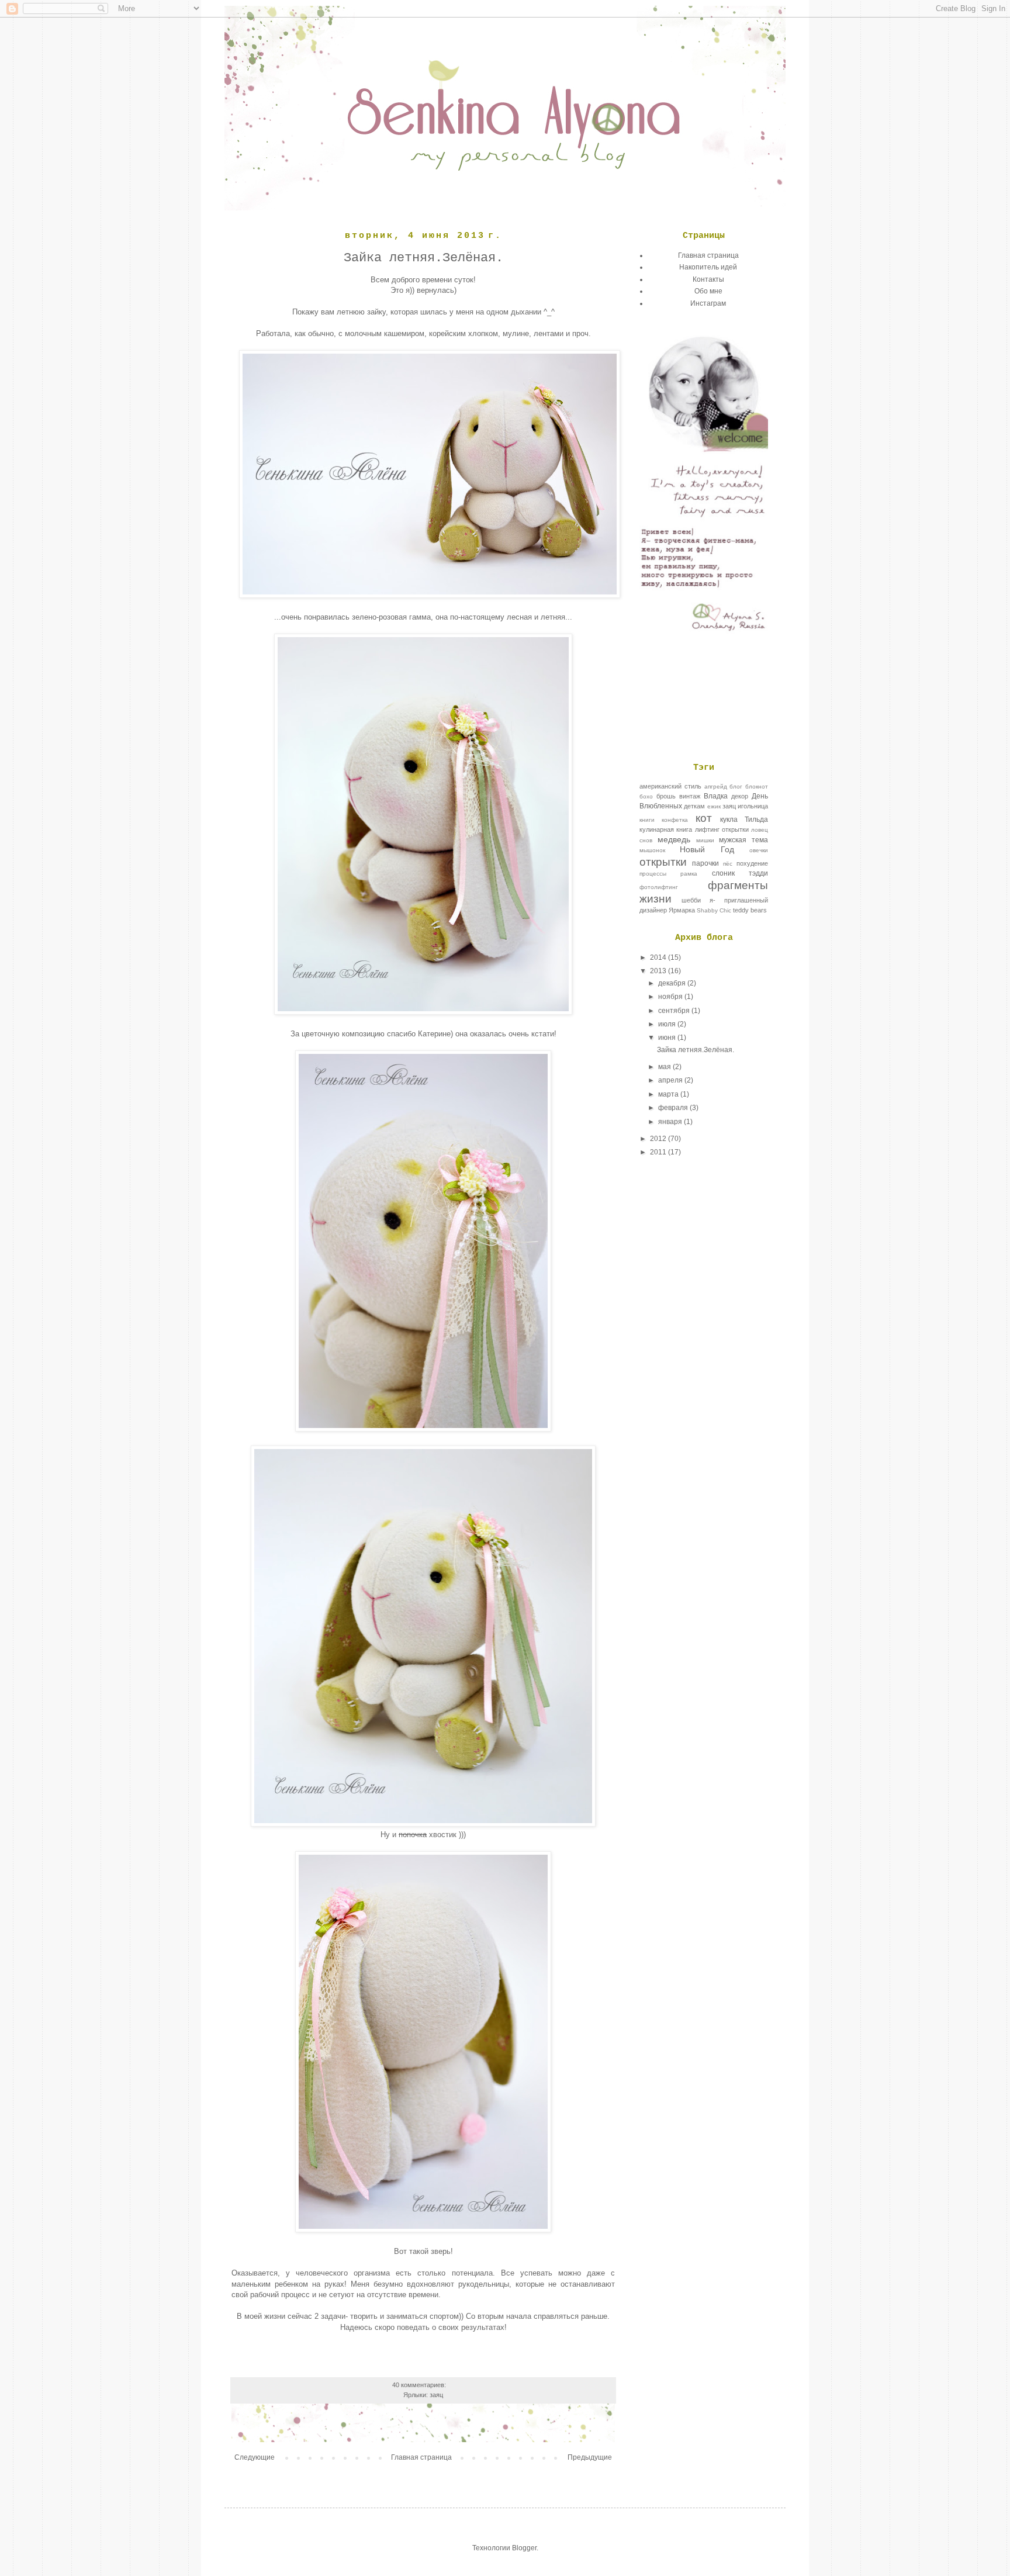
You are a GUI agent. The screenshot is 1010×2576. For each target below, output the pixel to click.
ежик (714, 806)
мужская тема (743, 840)
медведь (674, 839)
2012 (659, 1139)
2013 (659, 971)
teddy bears (750, 910)
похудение (752, 863)
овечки (759, 850)
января (671, 1122)
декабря (673, 983)
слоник (723, 873)
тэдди (758, 873)
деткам (694, 806)
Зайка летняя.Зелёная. (423, 258)
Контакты (708, 279)
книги (647, 820)
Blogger (524, 2548)
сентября (675, 1011)
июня (668, 1038)
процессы (653, 874)
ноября (671, 997)
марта (669, 1094)
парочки (705, 863)
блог (736, 786)
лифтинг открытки (722, 829)
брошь (666, 796)
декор (740, 796)
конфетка (675, 820)
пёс (728, 864)
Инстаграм (708, 303)
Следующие (255, 2457)
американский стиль (670, 786)
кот (704, 818)
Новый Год (707, 849)
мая (665, 1067)
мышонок (652, 850)
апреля (671, 1080)
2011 (659, 1152)
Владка (716, 796)
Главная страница (421, 2457)
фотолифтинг (659, 887)
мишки (705, 840)
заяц (436, 2395)
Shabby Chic (714, 910)
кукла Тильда (744, 820)
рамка (689, 874)
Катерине (434, 1034)
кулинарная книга (666, 829)
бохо (646, 796)
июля (668, 1024)
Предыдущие (590, 2457)
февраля (674, 1108)
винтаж (690, 796)
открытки (663, 862)
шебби (691, 900)
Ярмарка (682, 910)
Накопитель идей (708, 267)
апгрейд (716, 786)
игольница (753, 806)
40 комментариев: (420, 2385)
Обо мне (708, 291)
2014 (659, 957)
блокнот (757, 786)
